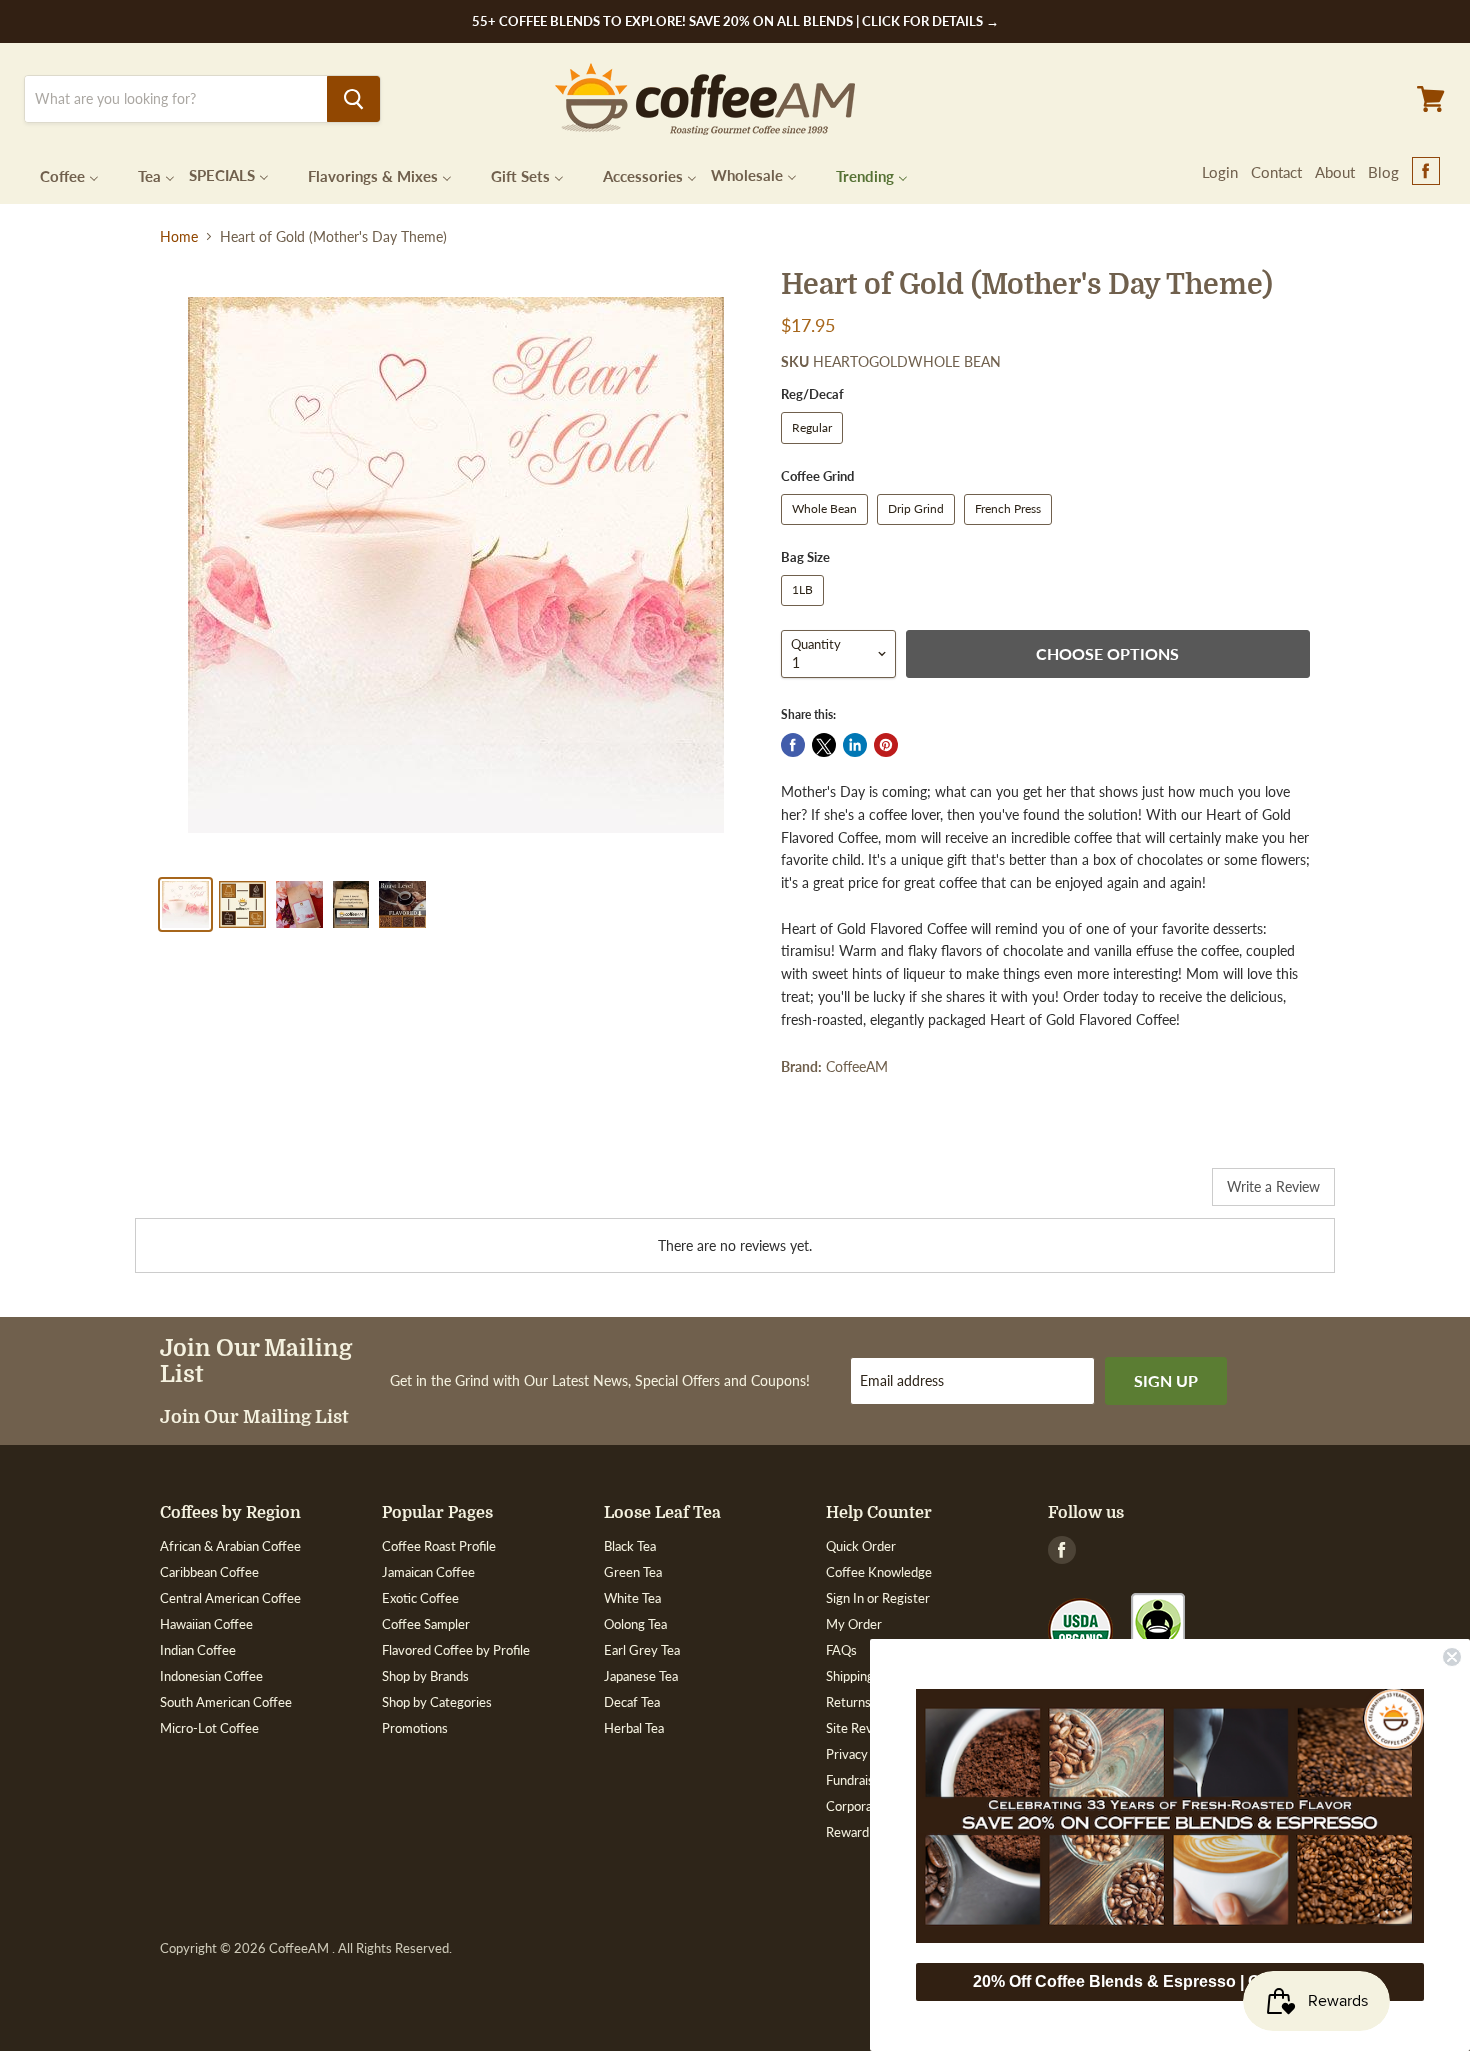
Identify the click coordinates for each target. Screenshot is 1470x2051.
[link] (1170, 1816)
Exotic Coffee (420, 1598)
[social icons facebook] (1426, 172)
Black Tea (630, 1546)
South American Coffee (226, 1702)
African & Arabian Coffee (230, 1546)
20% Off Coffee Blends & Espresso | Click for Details (1170, 1981)
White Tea (632, 1598)
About (1335, 172)
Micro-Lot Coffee (209, 1728)
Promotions (415, 1728)
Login (1220, 172)
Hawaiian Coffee (206, 1624)
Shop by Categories (437, 1702)
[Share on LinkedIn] (855, 745)
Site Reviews (862, 1728)
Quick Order (861, 1546)
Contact (1276, 172)
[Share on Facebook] (793, 745)
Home (179, 237)
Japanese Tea (641, 1676)
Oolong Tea (635, 1624)
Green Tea (633, 1572)
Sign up (1166, 1380)
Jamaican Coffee (428, 1572)
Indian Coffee (198, 1650)
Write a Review (1273, 1186)
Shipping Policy (868, 1676)
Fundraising (858, 1780)
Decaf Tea (632, 1702)
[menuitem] (57, 174)
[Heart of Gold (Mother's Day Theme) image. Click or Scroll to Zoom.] (456, 565)
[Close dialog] (1452, 1657)
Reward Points (867, 1832)
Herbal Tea (634, 1728)
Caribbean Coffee (209, 1572)
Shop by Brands (425, 1676)
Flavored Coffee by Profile (456, 1650)
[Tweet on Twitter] (824, 745)
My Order (854, 1624)
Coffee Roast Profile (439, 1546)
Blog (1383, 172)
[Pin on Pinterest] (886, 745)
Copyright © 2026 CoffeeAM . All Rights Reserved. (306, 1948)
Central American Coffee (230, 1598)
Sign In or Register (878, 1598)
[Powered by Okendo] (225, 1194)
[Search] (353, 99)
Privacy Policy (865, 1754)
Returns (848, 1702)
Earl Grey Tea (642, 1650)
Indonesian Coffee (211, 1676)
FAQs (841, 1650)
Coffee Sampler (426, 1624)
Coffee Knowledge (879, 1572)
